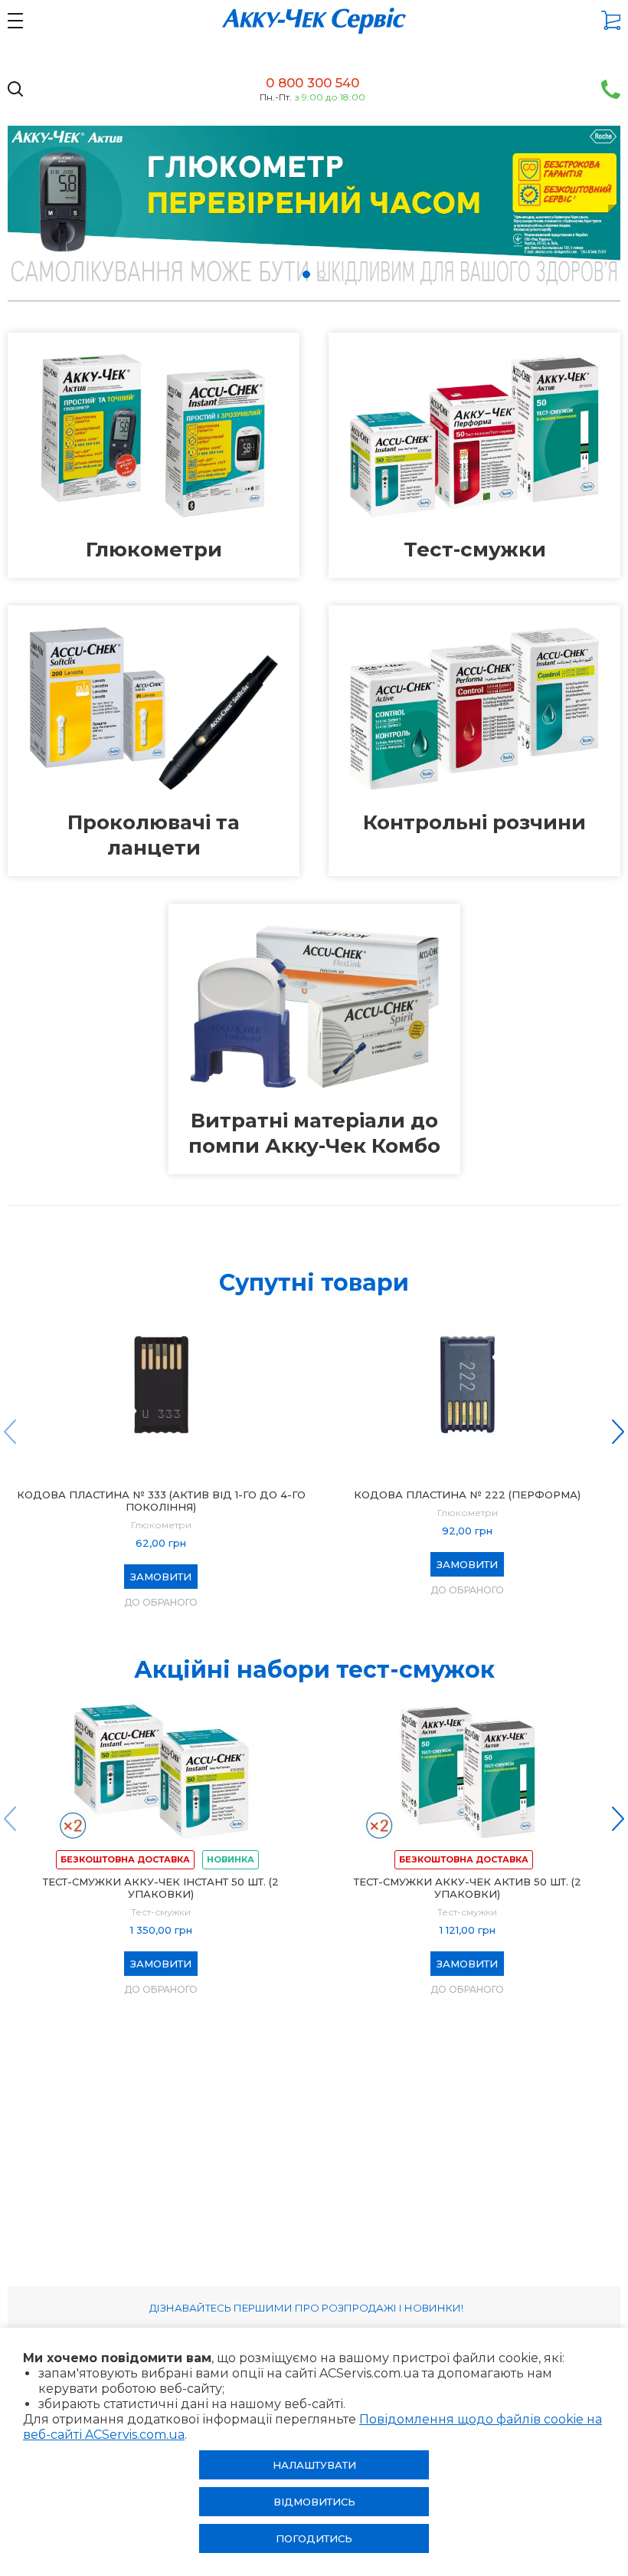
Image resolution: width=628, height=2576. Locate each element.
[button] (306, 274)
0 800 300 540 (312, 83)
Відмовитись (314, 2502)
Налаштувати (314, 2465)
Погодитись (314, 2538)
